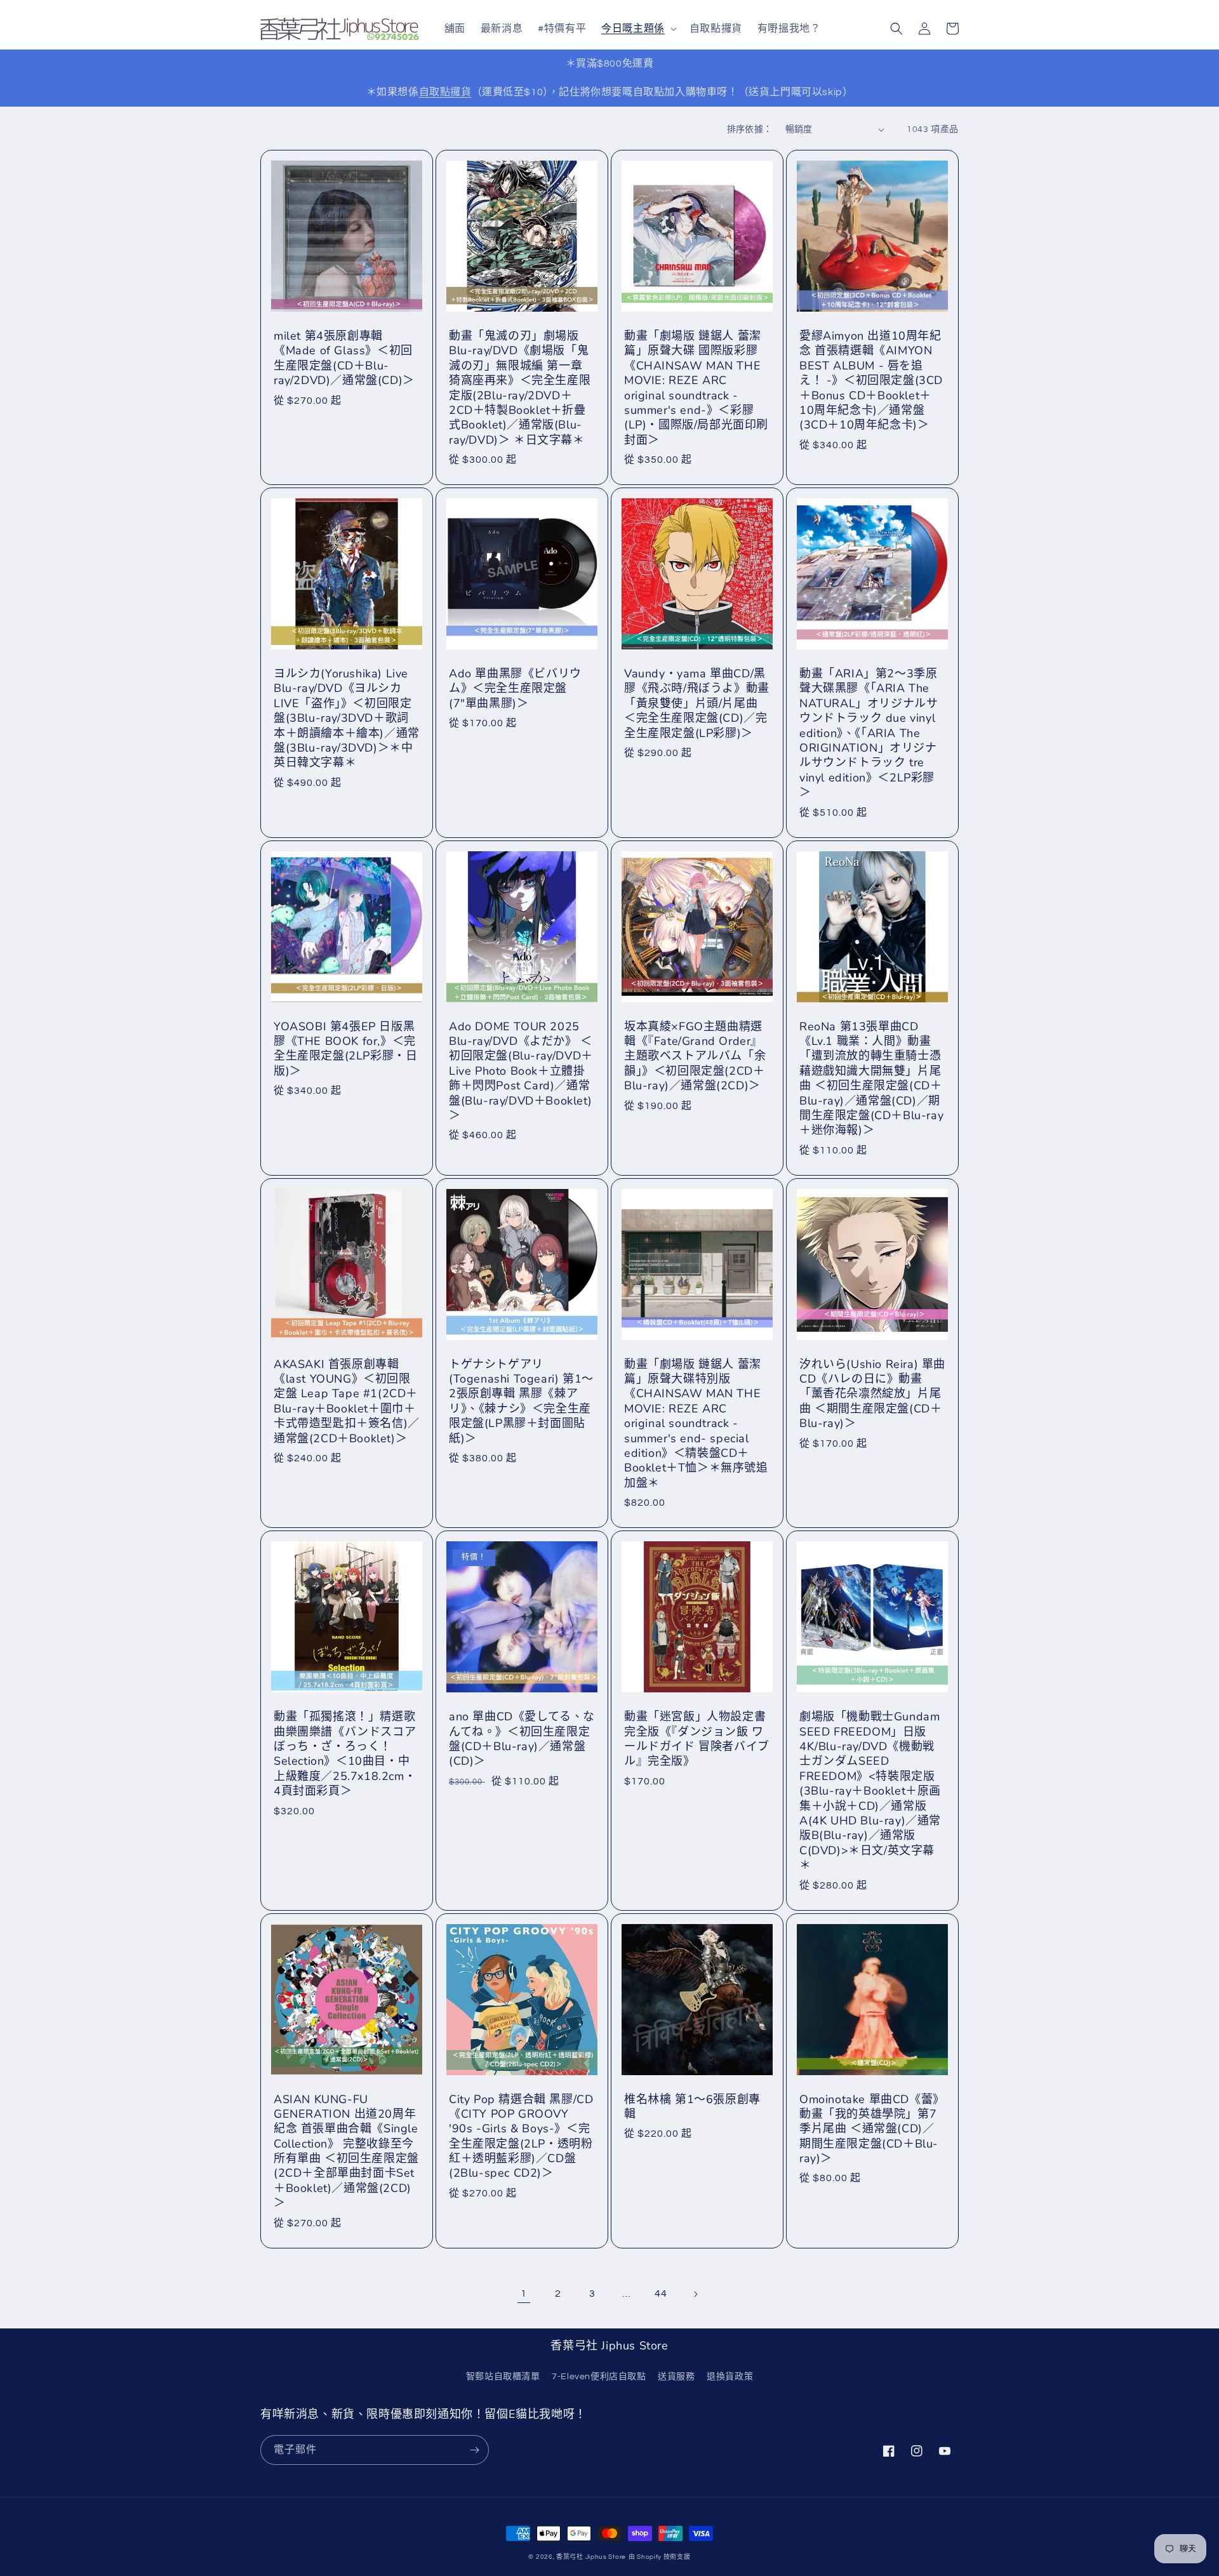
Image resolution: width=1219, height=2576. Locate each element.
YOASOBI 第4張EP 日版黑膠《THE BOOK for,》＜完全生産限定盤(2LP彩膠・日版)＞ (345, 1049)
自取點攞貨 (445, 92)
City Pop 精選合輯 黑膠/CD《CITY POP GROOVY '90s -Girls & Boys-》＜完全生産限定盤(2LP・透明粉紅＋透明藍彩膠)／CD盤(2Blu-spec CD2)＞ (521, 2137)
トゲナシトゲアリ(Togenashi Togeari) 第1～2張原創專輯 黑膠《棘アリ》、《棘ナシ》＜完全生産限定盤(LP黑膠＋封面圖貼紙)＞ (521, 1402)
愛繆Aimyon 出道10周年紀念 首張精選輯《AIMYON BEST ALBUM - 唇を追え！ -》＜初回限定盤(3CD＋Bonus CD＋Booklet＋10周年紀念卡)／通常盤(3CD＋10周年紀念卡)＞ (871, 381)
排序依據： (750, 129)
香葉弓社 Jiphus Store (591, 2557)
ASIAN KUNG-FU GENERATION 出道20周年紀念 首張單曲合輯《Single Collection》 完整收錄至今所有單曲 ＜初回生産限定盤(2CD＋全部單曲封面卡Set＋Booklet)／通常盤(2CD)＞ (346, 2152)
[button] (638, 29)
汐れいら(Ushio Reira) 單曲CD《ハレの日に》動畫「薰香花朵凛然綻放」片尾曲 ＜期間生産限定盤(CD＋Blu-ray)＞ (872, 1394)
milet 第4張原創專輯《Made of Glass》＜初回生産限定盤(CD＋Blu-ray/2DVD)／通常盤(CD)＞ (344, 358)
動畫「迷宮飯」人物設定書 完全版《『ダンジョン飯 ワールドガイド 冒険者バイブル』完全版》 (697, 1739)
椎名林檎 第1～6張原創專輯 (692, 2107)
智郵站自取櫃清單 (503, 2377)
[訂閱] (474, 2450)
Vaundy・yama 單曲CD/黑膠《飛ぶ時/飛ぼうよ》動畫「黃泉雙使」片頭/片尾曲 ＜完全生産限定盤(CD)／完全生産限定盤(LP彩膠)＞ (697, 704)
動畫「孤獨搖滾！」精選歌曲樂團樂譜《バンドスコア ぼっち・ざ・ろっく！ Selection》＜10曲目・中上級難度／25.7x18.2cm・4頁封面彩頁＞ (345, 1754)
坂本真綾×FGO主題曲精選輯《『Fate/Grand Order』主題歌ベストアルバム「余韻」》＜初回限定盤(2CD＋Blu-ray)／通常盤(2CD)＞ (695, 1057)
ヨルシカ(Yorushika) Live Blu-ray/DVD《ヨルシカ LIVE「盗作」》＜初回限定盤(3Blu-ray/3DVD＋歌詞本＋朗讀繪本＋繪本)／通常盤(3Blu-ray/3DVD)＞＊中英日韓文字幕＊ (347, 718)
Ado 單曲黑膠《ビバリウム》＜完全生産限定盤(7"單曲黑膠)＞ (515, 689)
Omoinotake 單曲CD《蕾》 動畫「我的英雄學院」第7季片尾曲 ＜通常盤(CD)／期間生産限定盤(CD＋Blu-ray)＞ (872, 2129)
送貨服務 (676, 2377)
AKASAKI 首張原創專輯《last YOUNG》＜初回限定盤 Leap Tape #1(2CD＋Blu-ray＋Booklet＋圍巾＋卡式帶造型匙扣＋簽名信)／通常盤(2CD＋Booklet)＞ (347, 1402)
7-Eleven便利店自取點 (599, 2377)
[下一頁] (695, 2294)
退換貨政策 (730, 2377)
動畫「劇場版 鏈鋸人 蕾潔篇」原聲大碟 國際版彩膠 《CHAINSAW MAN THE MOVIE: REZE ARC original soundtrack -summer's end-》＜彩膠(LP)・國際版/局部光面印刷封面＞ (696, 388)
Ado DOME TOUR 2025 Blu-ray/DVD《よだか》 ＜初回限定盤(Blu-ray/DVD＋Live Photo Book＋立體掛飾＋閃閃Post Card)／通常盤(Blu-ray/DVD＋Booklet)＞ (521, 1071)
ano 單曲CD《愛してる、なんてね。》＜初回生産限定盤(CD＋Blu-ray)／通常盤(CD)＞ (522, 1739)
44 (661, 2294)
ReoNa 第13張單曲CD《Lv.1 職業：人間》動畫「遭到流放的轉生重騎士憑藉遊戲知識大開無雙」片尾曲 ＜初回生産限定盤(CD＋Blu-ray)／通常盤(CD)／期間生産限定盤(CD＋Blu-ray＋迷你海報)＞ (871, 1079)
